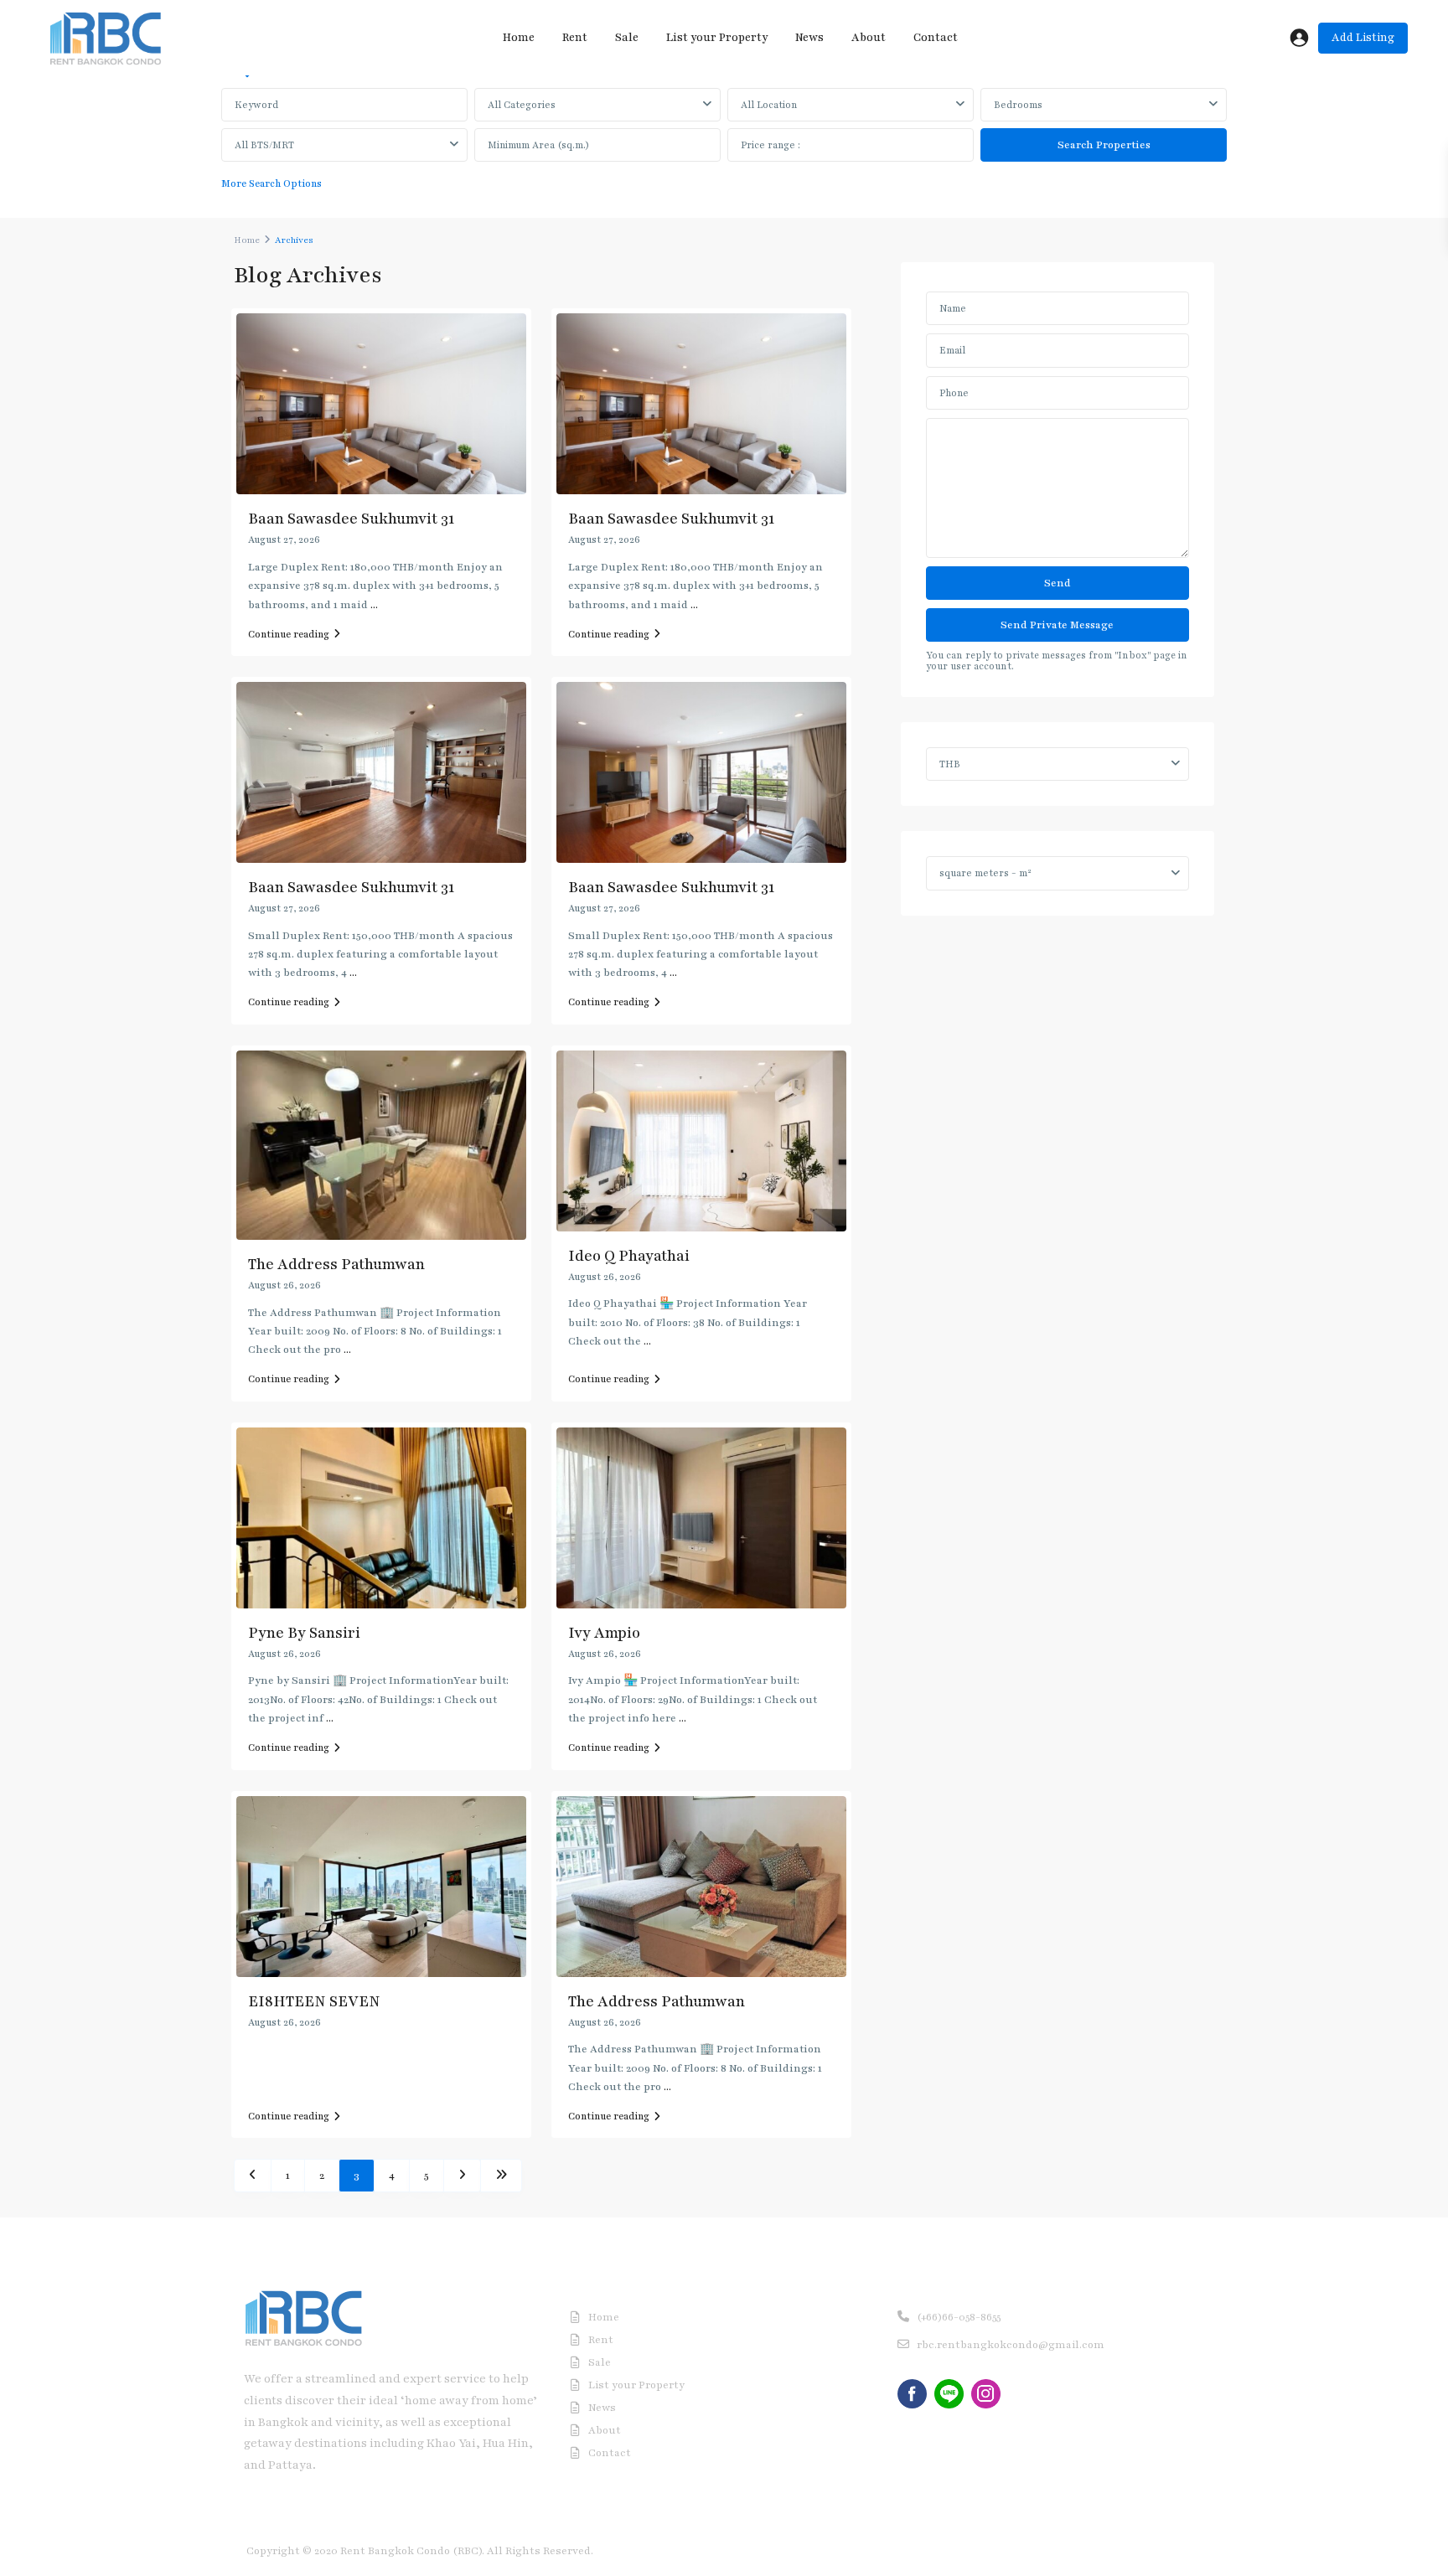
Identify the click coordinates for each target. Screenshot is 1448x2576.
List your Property (717, 38)
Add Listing (1363, 38)
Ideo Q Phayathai (629, 1256)
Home (519, 38)
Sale (627, 38)
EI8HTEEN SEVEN (314, 2001)
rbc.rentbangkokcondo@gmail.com (1011, 2345)
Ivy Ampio (604, 1633)
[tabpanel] (724, 143)
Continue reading (289, 634)
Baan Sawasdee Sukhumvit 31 (351, 519)
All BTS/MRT (264, 145)
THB (950, 764)
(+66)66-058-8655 (959, 2317)
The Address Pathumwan (336, 1264)
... (374, 605)
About (869, 38)
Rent (575, 38)
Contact (936, 38)
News (809, 38)
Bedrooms (1018, 105)
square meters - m (985, 873)
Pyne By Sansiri (304, 1633)
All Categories (522, 105)
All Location (769, 105)
